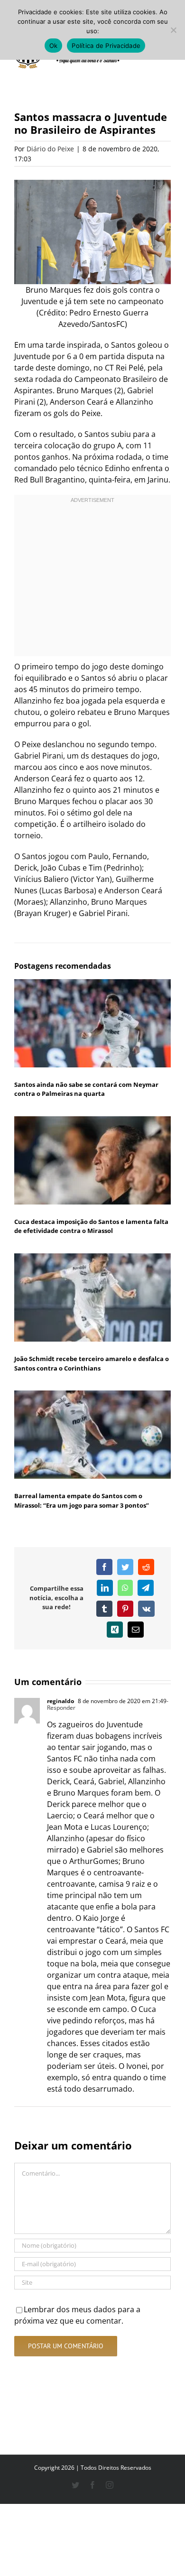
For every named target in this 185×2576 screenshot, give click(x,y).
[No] (173, 30)
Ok (54, 46)
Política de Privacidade (106, 46)
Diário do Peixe (50, 149)
